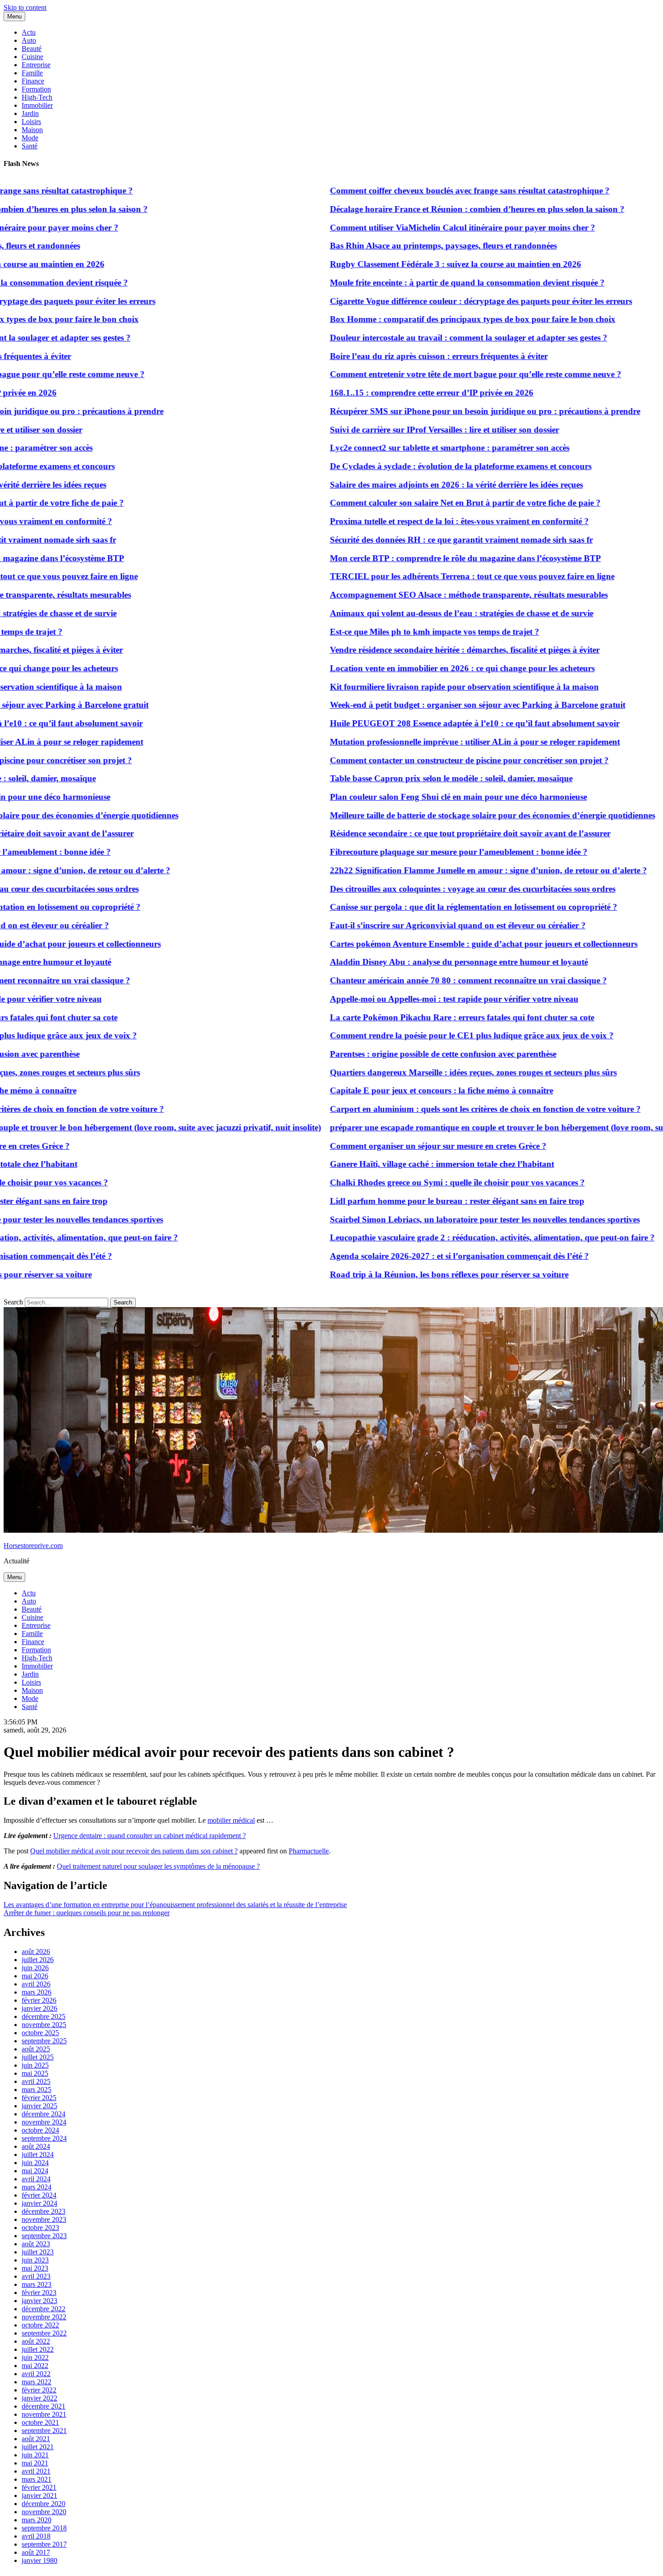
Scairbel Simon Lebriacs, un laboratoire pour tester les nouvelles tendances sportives (438, 1219)
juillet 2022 (38, 2349)
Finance (33, 81)
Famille (32, 73)
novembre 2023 (44, 2219)
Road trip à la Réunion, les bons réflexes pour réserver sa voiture (403, 1274)
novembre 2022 (44, 2317)
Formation (36, 89)
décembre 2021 (44, 2406)
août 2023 (36, 2244)
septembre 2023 (44, 2236)
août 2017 (36, 2552)
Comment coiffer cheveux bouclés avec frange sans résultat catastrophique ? (423, 191)
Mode (30, 138)
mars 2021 (37, 2479)
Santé (30, 146)
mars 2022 (37, 2382)
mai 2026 (35, 1976)
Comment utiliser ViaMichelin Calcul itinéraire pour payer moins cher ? (416, 228)
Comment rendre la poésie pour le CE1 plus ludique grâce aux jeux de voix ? (425, 1035)
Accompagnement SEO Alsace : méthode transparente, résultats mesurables (422, 595)
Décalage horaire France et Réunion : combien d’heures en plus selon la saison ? (430, 209)
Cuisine (32, 57)
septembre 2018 (44, 2528)
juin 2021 (35, 2455)
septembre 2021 (44, 2431)
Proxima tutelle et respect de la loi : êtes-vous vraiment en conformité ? (413, 521)
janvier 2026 (39, 2008)
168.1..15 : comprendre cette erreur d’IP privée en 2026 (385, 393)
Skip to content (25, 7)
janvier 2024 (39, 2203)
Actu (29, 32)
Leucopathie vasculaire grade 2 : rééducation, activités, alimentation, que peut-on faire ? (446, 1237)
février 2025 (39, 2098)
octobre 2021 (40, 2422)
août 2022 (36, 2341)
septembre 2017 (44, 2544)
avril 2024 (36, 2179)
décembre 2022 (44, 2309)
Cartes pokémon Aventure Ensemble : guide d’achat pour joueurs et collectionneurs (437, 944)
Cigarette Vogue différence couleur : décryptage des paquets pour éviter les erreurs (434, 301)
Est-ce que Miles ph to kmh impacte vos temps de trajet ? (388, 632)
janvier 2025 (39, 2106)
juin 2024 (35, 2163)
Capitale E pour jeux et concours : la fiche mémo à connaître (395, 1090)
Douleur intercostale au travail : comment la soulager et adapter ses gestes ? (422, 338)
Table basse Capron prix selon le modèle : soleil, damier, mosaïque (405, 778)
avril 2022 (36, 2374)
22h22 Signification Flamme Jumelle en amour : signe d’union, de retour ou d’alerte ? (442, 870)
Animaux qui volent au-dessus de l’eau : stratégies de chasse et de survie (415, 613)
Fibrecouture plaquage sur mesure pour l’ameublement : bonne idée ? (412, 852)
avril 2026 (36, 1984)
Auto (29, 40)
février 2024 (39, 2195)
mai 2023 (35, 2268)
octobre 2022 (40, 2325)
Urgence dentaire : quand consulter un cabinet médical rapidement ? (150, 1836)
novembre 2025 (44, 2025)
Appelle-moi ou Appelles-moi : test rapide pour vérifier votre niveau (407, 999)
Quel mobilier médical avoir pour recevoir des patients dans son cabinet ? (134, 1851)
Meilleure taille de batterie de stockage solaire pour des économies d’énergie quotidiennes (446, 815)
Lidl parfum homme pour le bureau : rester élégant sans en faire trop (410, 1201)
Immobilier (37, 105)
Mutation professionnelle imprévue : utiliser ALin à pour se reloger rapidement (428, 742)
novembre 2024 (44, 2122)
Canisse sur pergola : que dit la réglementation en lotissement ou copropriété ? (427, 907)
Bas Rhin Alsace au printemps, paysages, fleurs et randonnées (397, 246)
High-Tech (37, 97)
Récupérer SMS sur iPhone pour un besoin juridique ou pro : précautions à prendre (438, 411)
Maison (32, 130)
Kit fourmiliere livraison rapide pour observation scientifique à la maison (418, 687)
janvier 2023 (39, 2301)
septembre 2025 (44, 2041)
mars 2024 (37, 2187)
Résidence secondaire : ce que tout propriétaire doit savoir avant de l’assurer (424, 833)
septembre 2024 (44, 2138)
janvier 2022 (39, 2398)
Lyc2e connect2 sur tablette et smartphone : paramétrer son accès (403, 448)
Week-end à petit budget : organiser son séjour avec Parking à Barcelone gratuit (431, 705)
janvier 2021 (39, 2495)
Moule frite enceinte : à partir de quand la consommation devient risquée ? (421, 283)
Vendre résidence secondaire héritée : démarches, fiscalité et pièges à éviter (418, 650)
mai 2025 (35, 2073)
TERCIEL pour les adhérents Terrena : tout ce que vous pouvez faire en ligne (426, 576)
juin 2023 (35, 2260)
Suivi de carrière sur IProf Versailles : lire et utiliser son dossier (398, 430)
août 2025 (36, 2049)
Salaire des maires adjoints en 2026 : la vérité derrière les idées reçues (410, 485)
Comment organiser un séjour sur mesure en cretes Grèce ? (391, 1146)
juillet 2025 (38, 2057)
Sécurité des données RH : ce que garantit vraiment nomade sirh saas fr (415, 540)
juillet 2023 (38, 2252)
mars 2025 (37, 2090)
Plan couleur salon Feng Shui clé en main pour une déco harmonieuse (412, 797)
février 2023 (39, 2293)
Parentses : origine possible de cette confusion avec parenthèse (396, 1054)
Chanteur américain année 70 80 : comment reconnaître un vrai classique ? (422, 980)
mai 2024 (35, 2171)
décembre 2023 (44, 2211)
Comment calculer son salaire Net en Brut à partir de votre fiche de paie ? (419, 503)
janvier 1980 (39, 2560)
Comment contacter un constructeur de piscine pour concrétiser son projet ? (423, 760)
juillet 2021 (38, 2447)
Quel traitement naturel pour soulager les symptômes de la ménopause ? (158, 1866)
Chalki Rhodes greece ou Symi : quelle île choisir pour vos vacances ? (411, 1182)
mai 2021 (35, 2463)
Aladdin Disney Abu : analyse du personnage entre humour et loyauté (412, 962)
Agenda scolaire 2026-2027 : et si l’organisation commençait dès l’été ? (413, 1256)
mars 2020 (37, 2520)
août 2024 (36, 2146)
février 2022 (39, 2390)
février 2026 (39, 2000)
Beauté (32, 48)
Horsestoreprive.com (33, 1546)
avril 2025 (36, 2081)
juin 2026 (35, 1968)
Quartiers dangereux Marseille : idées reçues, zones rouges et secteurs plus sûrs (427, 1072)
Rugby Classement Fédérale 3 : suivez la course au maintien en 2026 (409, 264)
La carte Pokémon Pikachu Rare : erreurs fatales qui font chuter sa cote (415, 1017)
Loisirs (31, 122)
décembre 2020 (44, 2504)
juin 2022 (35, 2357)
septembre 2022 (44, 2333)
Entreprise (36, 65)
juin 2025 (35, 2065)
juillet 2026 (38, 1960)
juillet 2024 (38, 2154)
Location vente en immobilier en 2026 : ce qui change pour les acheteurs (416, 668)
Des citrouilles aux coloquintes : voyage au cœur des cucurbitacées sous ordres (426, 889)
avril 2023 (36, 2276)
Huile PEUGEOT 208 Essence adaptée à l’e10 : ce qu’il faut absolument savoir (428, 723)
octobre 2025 (40, 2033)
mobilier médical (231, 1820)
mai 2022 (35, 2366)
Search (13, 1302)
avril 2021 (36, 2471)
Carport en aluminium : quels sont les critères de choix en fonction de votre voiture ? (439, 1109)
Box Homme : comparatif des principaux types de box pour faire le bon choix (426, 319)
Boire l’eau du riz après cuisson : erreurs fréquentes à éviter (392, 356)
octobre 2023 (40, 2228)
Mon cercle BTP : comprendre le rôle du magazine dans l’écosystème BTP (419, 558)
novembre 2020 (44, 2512)
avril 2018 (36, 2536)
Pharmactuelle (309, 1851)
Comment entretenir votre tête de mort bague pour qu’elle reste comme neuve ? (429, 374)
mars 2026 (37, 1992)
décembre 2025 (44, 2016)
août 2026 (36, 1952)
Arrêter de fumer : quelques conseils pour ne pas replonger (87, 1913)
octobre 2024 (40, 2130)
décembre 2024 (44, 2114)
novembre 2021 (44, 2414)
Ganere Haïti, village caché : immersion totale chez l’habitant (395, 1164)
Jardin (30, 113)
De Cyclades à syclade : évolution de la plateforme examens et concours (414, 466)
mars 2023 (37, 2284)
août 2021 (36, 2439)
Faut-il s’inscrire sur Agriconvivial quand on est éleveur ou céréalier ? (411, 925)
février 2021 (39, 2487)
